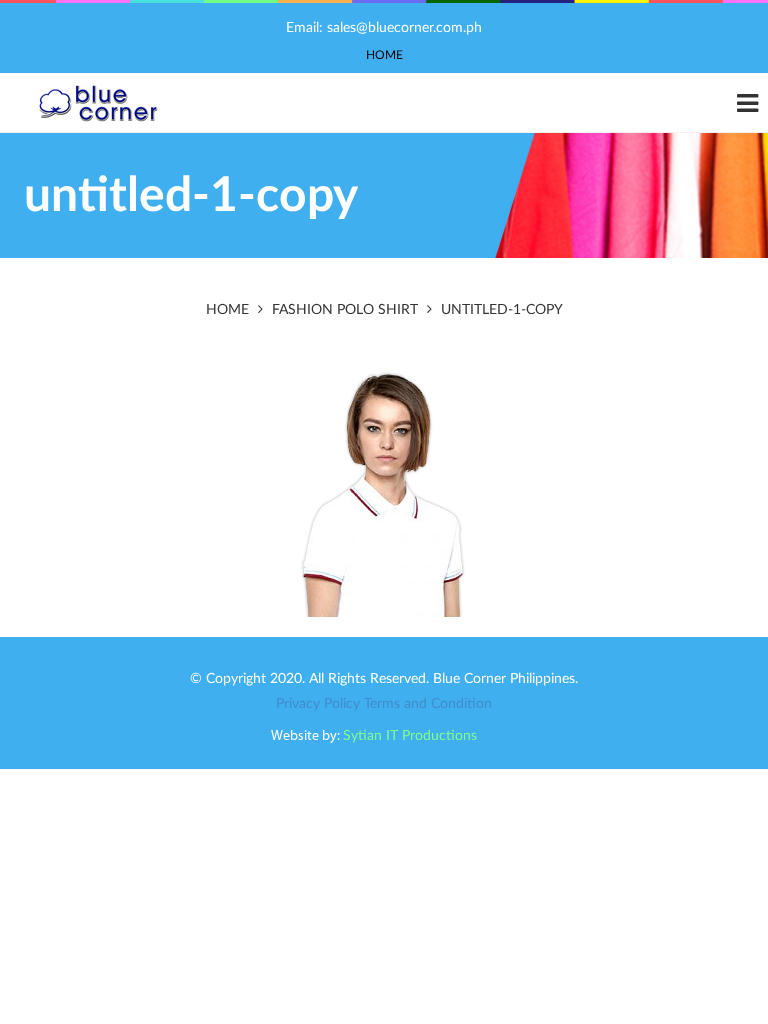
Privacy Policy (318, 704)
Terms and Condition (428, 704)
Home (384, 55)
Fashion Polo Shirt (345, 310)
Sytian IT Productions (410, 736)
